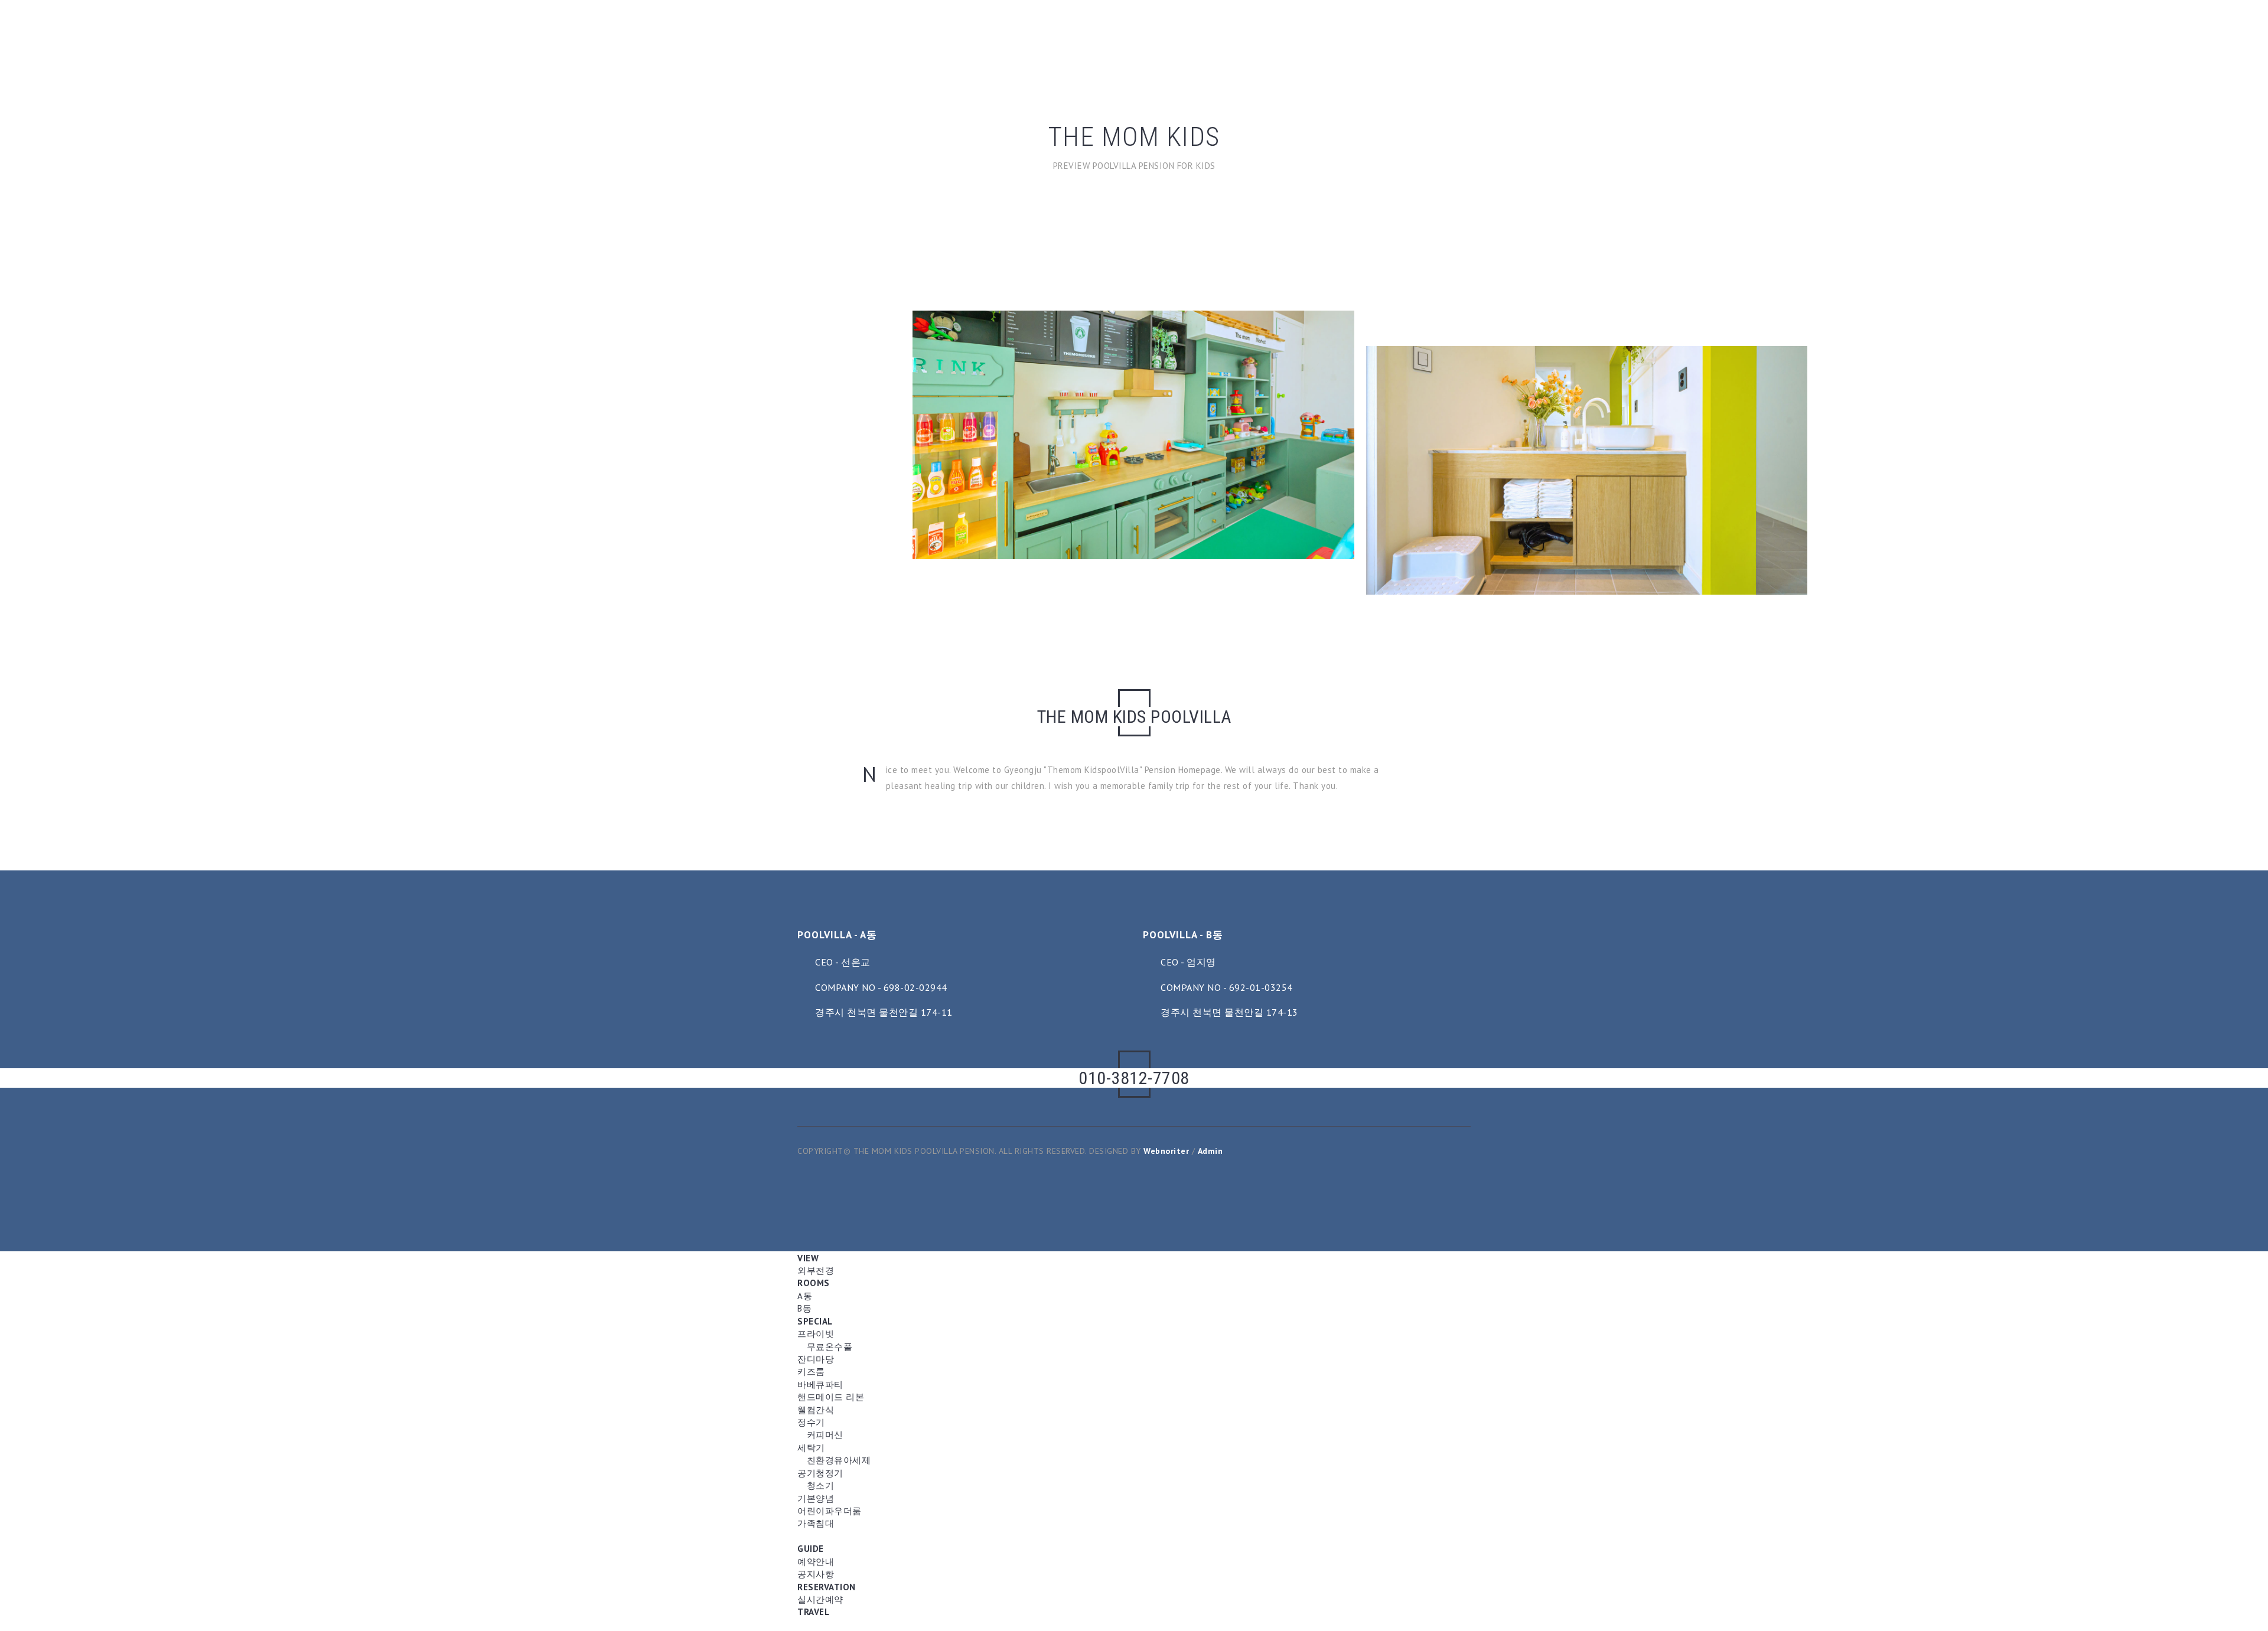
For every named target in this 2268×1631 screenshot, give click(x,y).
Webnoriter (1166, 1151)
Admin (1210, 1151)
